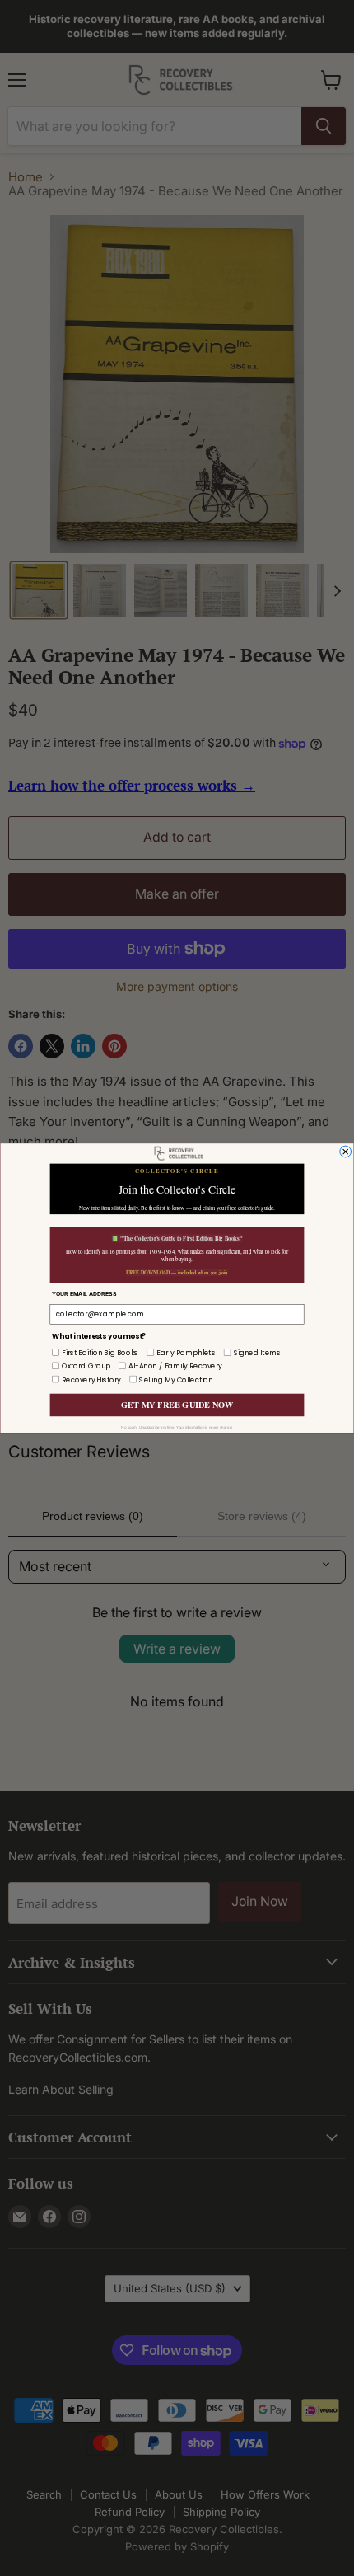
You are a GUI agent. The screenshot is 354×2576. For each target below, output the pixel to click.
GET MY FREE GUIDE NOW (177, 1404)
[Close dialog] (346, 1152)
